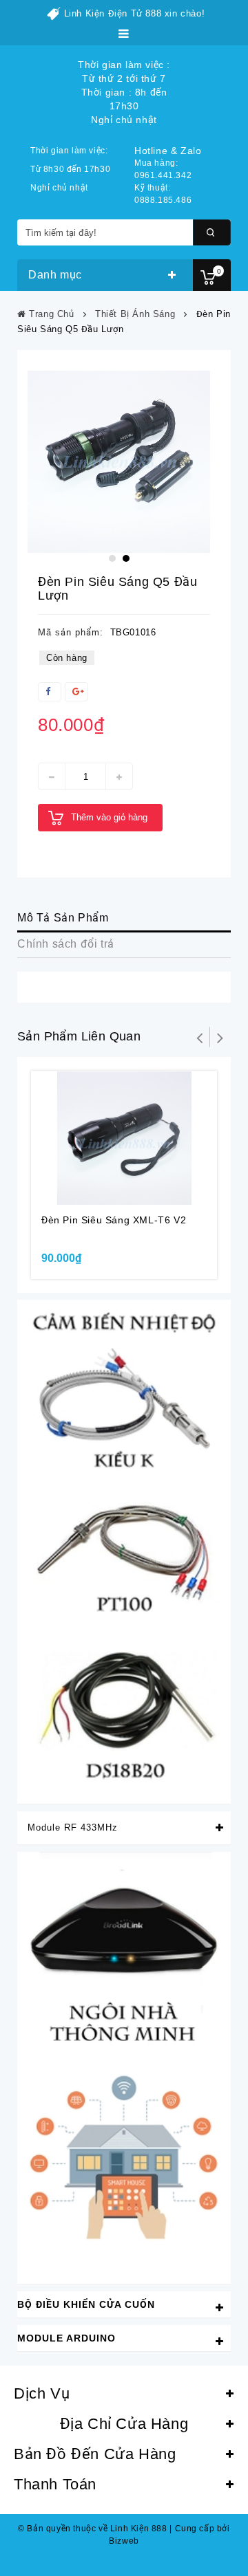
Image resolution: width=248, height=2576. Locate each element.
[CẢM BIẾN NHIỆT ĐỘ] (124, 1551)
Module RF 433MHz (73, 1827)
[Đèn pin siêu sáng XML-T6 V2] (124, 1138)
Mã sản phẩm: (71, 632)
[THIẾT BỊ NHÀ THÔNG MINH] (124, 2067)
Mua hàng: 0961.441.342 (163, 169)
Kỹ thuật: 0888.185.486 (163, 194)
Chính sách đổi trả (66, 944)
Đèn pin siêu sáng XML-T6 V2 (114, 1220)
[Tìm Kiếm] (212, 232)
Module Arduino (66, 2338)
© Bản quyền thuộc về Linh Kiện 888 (92, 2529)
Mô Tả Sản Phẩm (63, 918)
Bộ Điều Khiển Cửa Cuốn (86, 2304)
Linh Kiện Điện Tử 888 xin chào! (135, 13)
